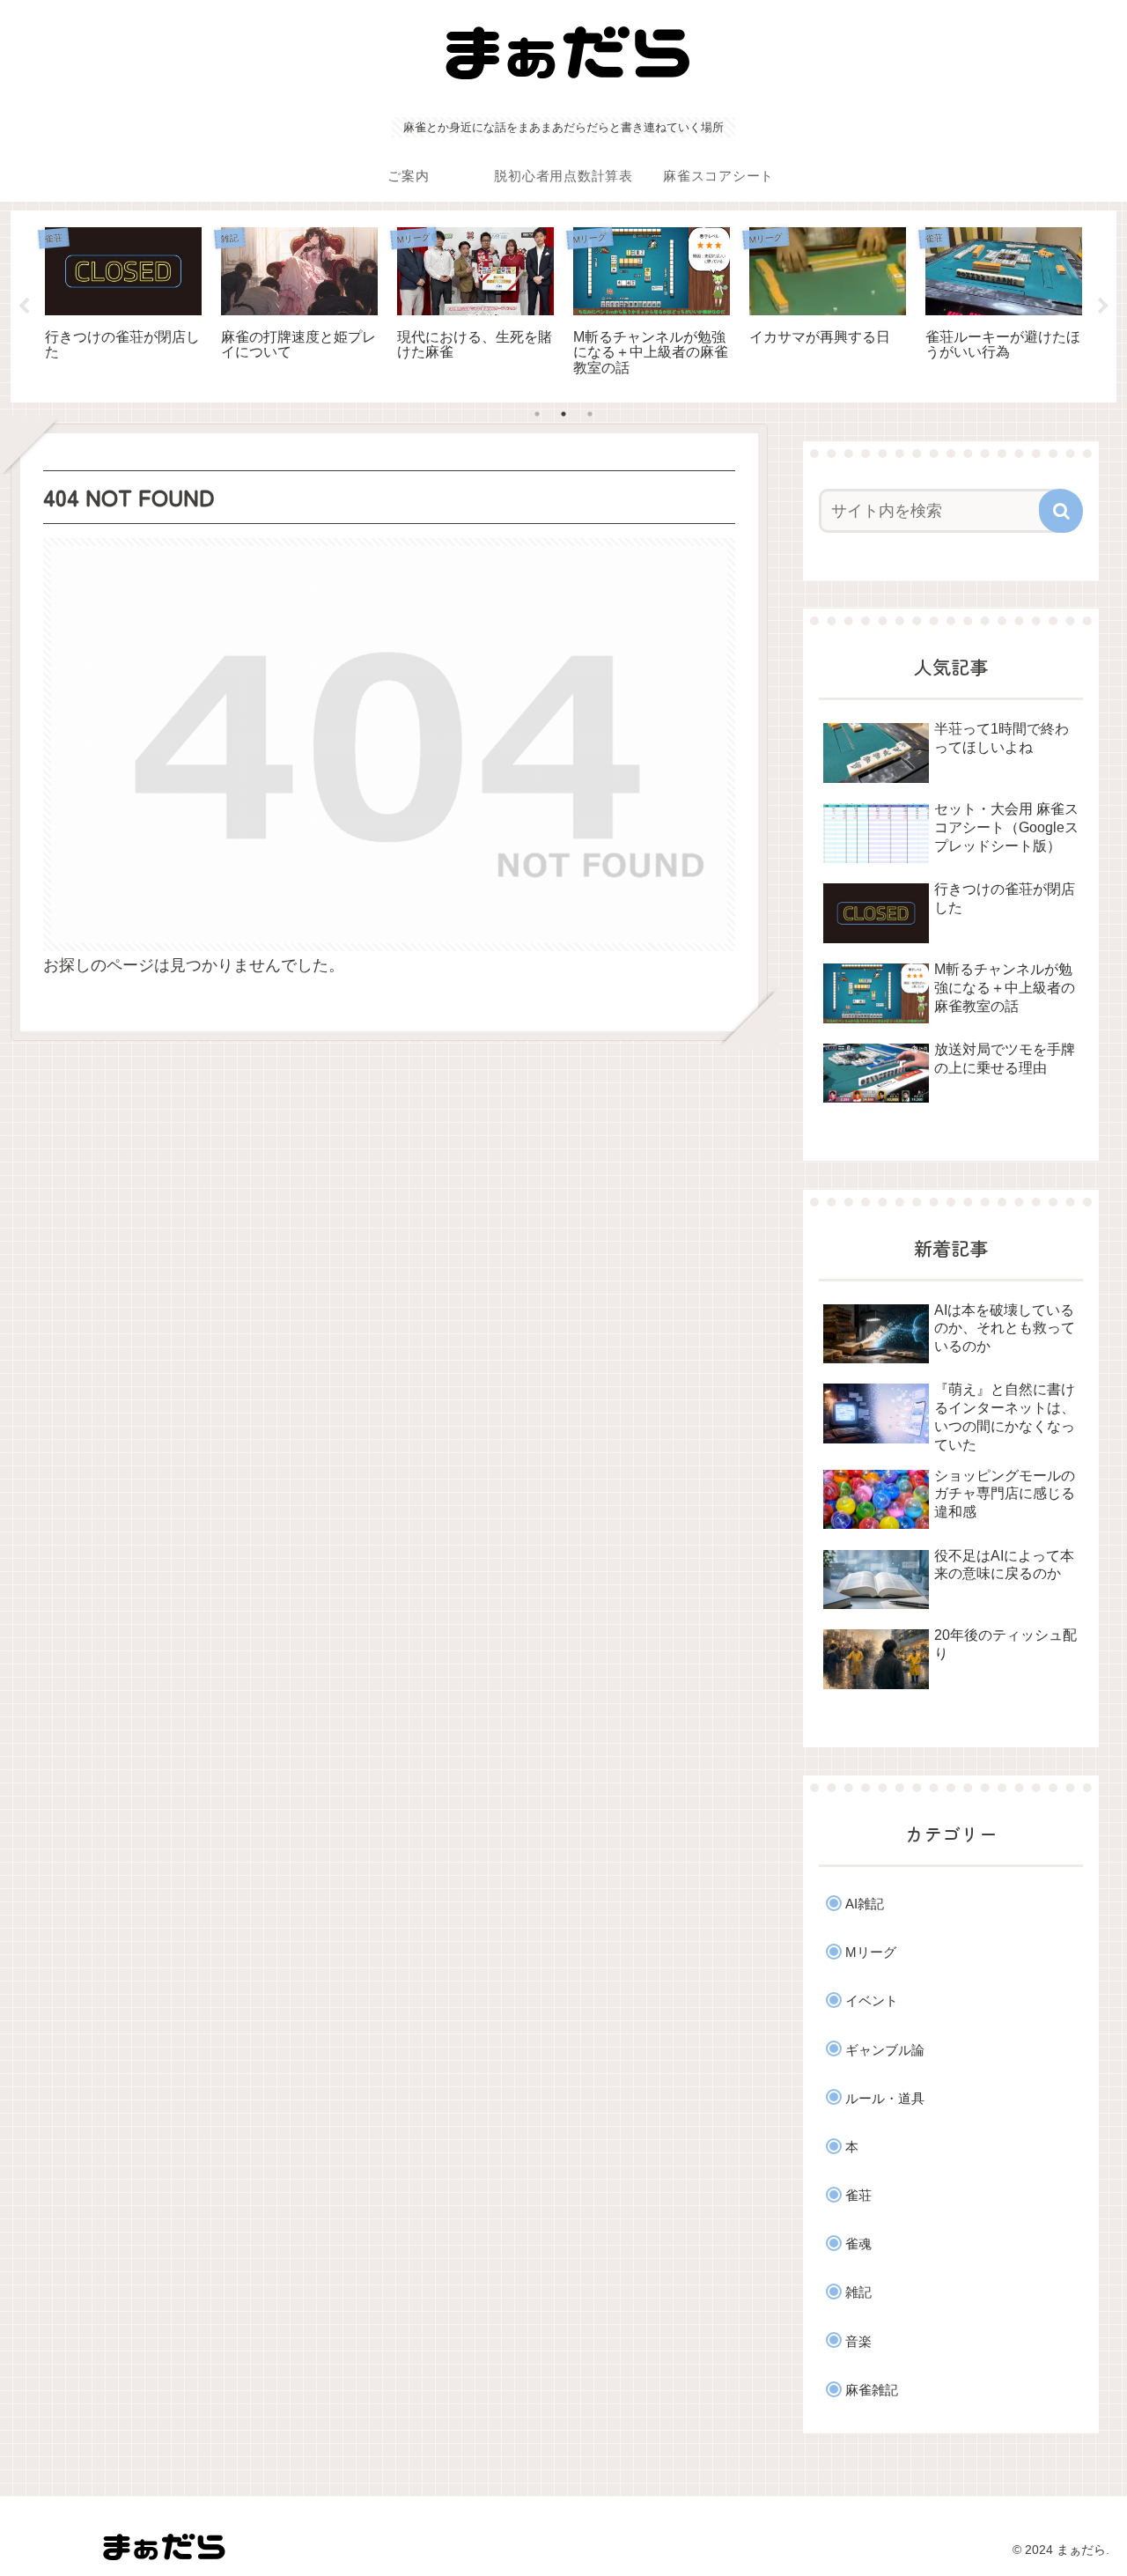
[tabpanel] (123, 303)
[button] (1061, 511)
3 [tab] (590, 414)
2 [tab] (563, 414)
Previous (24, 306)
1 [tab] (537, 414)
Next (1103, 306)
